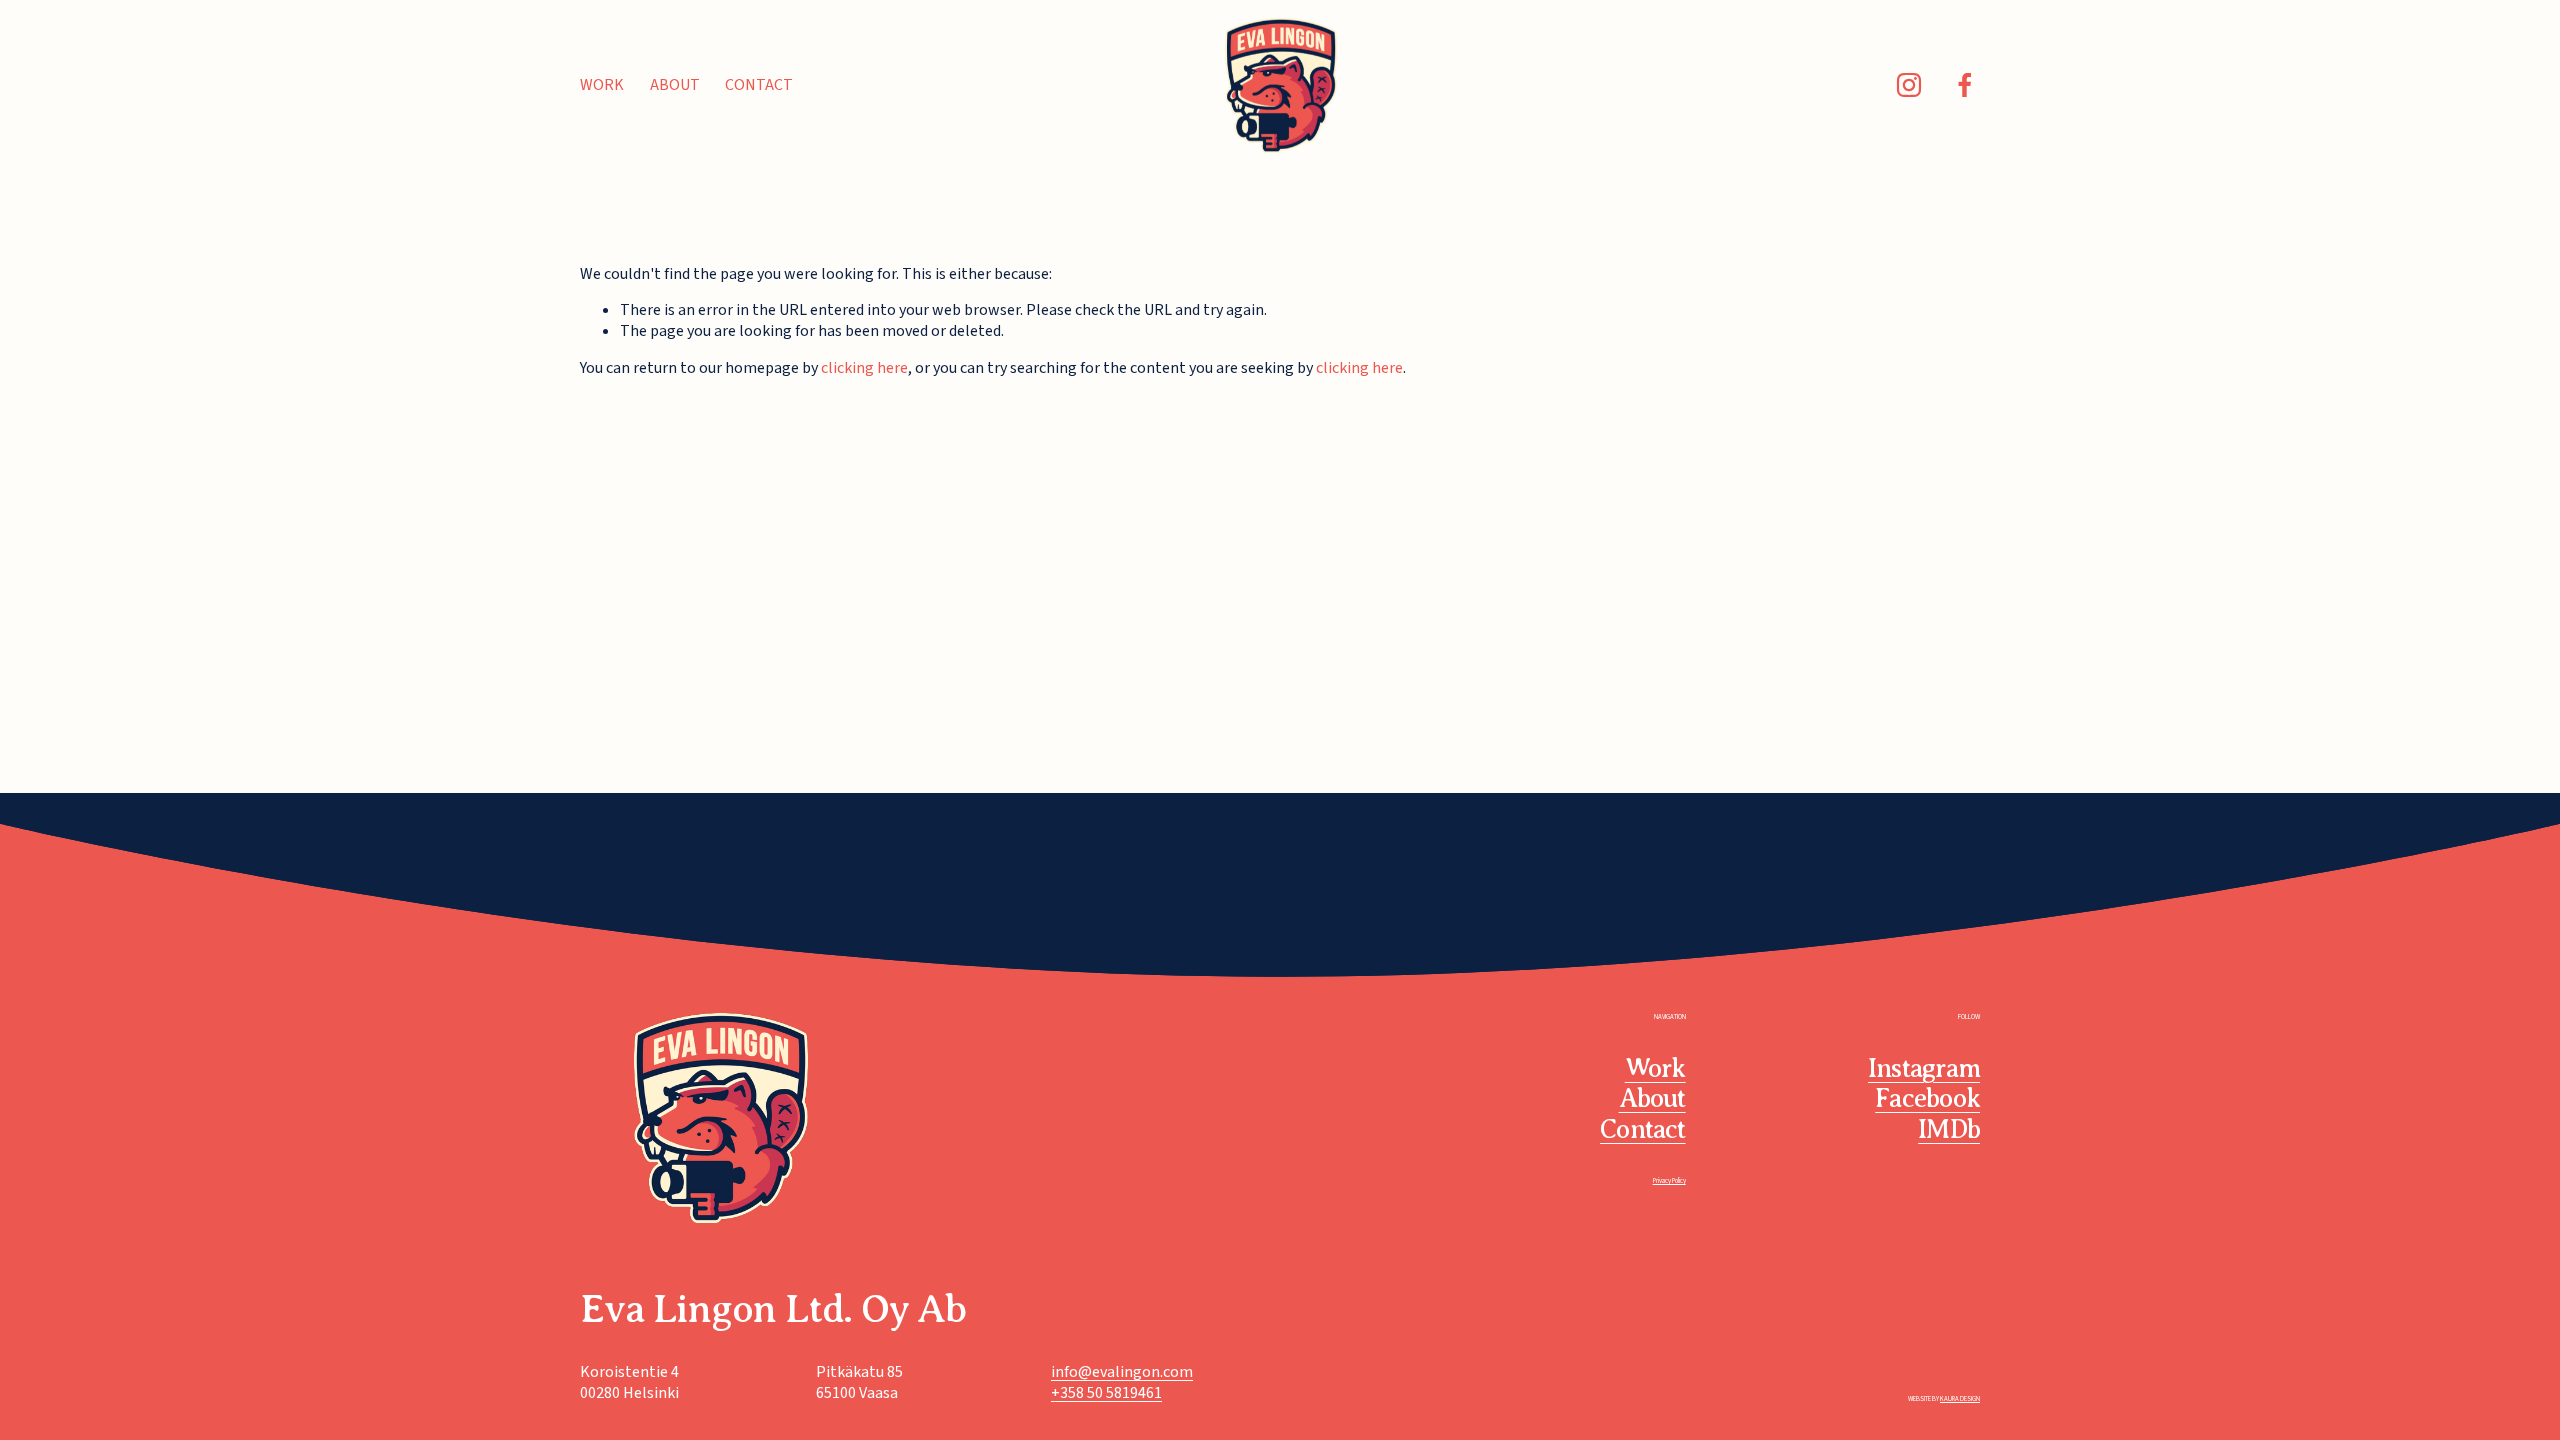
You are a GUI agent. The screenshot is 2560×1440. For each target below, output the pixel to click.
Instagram (1924, 1068)
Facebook (1927, 1098)
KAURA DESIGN (1960, 1399)
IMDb (1949, 1129)
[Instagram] (1909, 85)
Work (602, 85)
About (675, 85)
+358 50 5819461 (1106, 1393)
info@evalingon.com (1122, 1372)
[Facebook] (1965, 85)
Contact (759, 85)
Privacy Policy (1669, 1181)
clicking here (864, 368)
